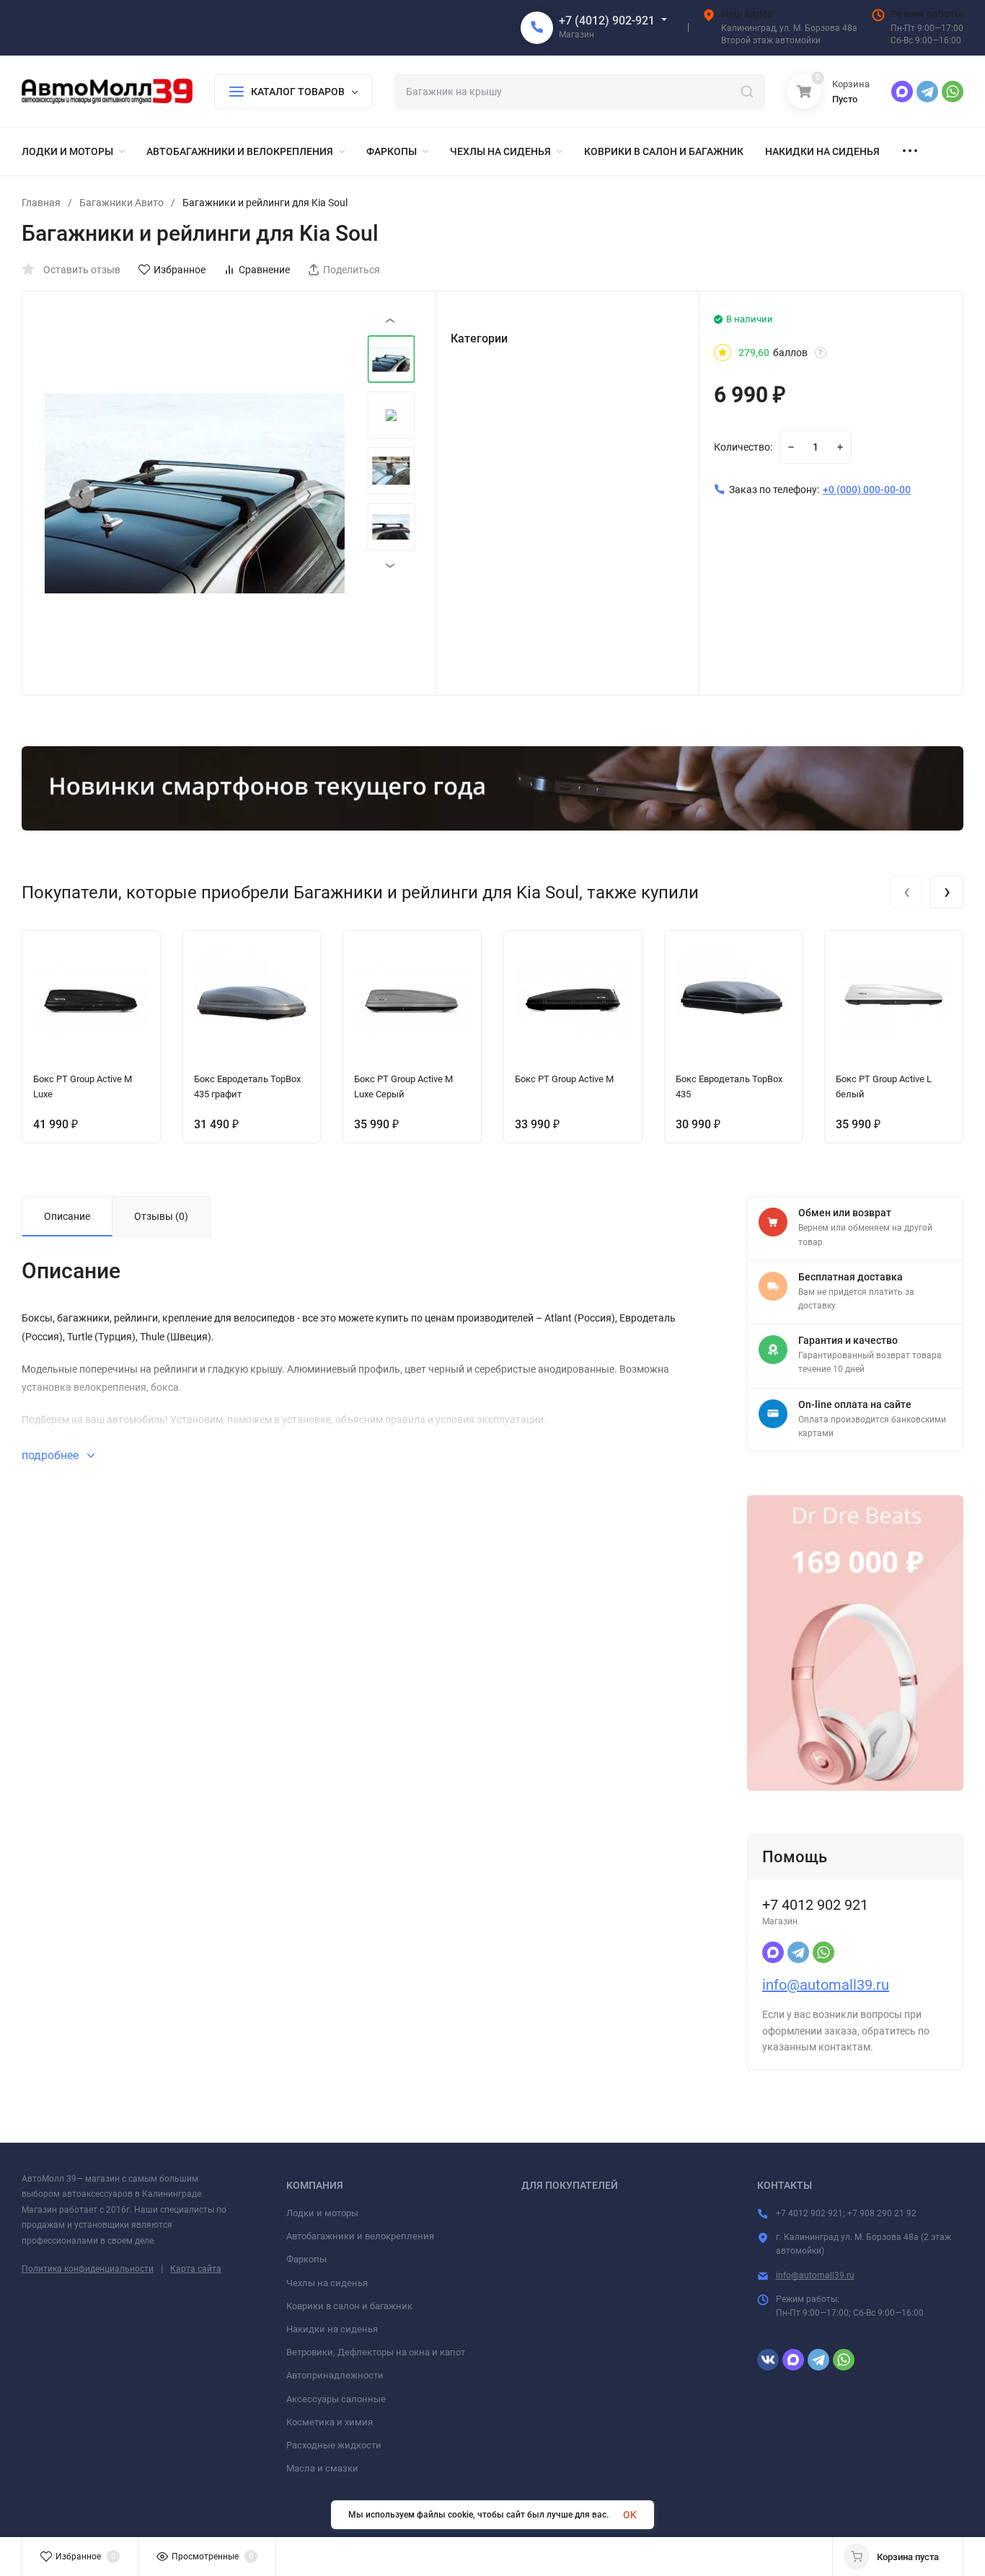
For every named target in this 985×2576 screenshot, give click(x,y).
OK (630, 2515)
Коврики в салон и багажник (349, 2306)
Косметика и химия (330, 2422)
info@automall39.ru (826, 1985)
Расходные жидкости (334, 2445)
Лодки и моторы (322, 2213)
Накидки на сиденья (332, 2329)
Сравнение (264, 270)
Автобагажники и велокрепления (360, 2236)
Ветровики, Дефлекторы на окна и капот (376, 2352)
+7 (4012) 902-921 (607, 21)
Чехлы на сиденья (327, 2283)
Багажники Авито (122, 203)
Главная (41, 203)
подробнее (52, 1455)
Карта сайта (196, 2269)
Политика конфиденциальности (88, 2269)
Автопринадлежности (335, 2375)
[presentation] (80, 494)
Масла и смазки (322, 2468)
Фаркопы (306, 2259)
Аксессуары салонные (336, 2399)
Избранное (180, 270)
